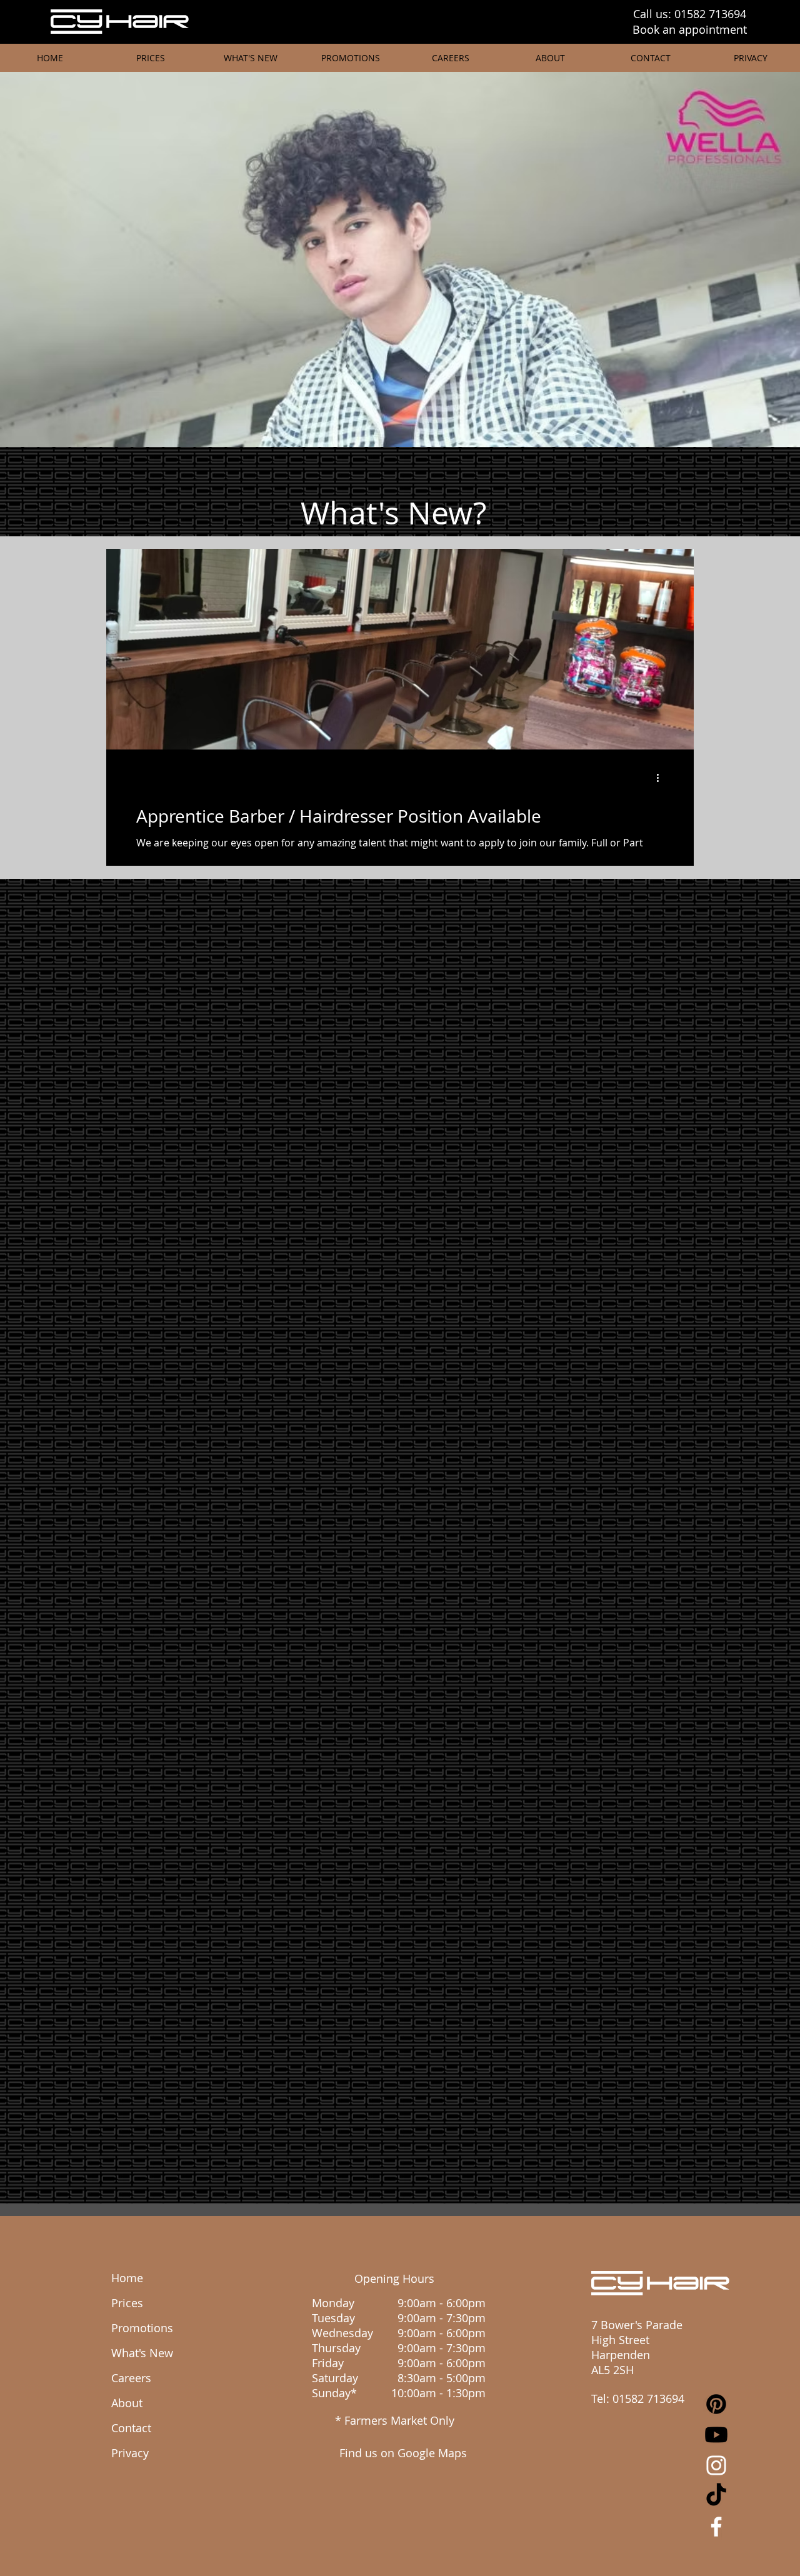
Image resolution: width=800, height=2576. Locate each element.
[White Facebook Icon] (716, 2527)
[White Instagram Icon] (716, 2465)
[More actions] (662, 778)
